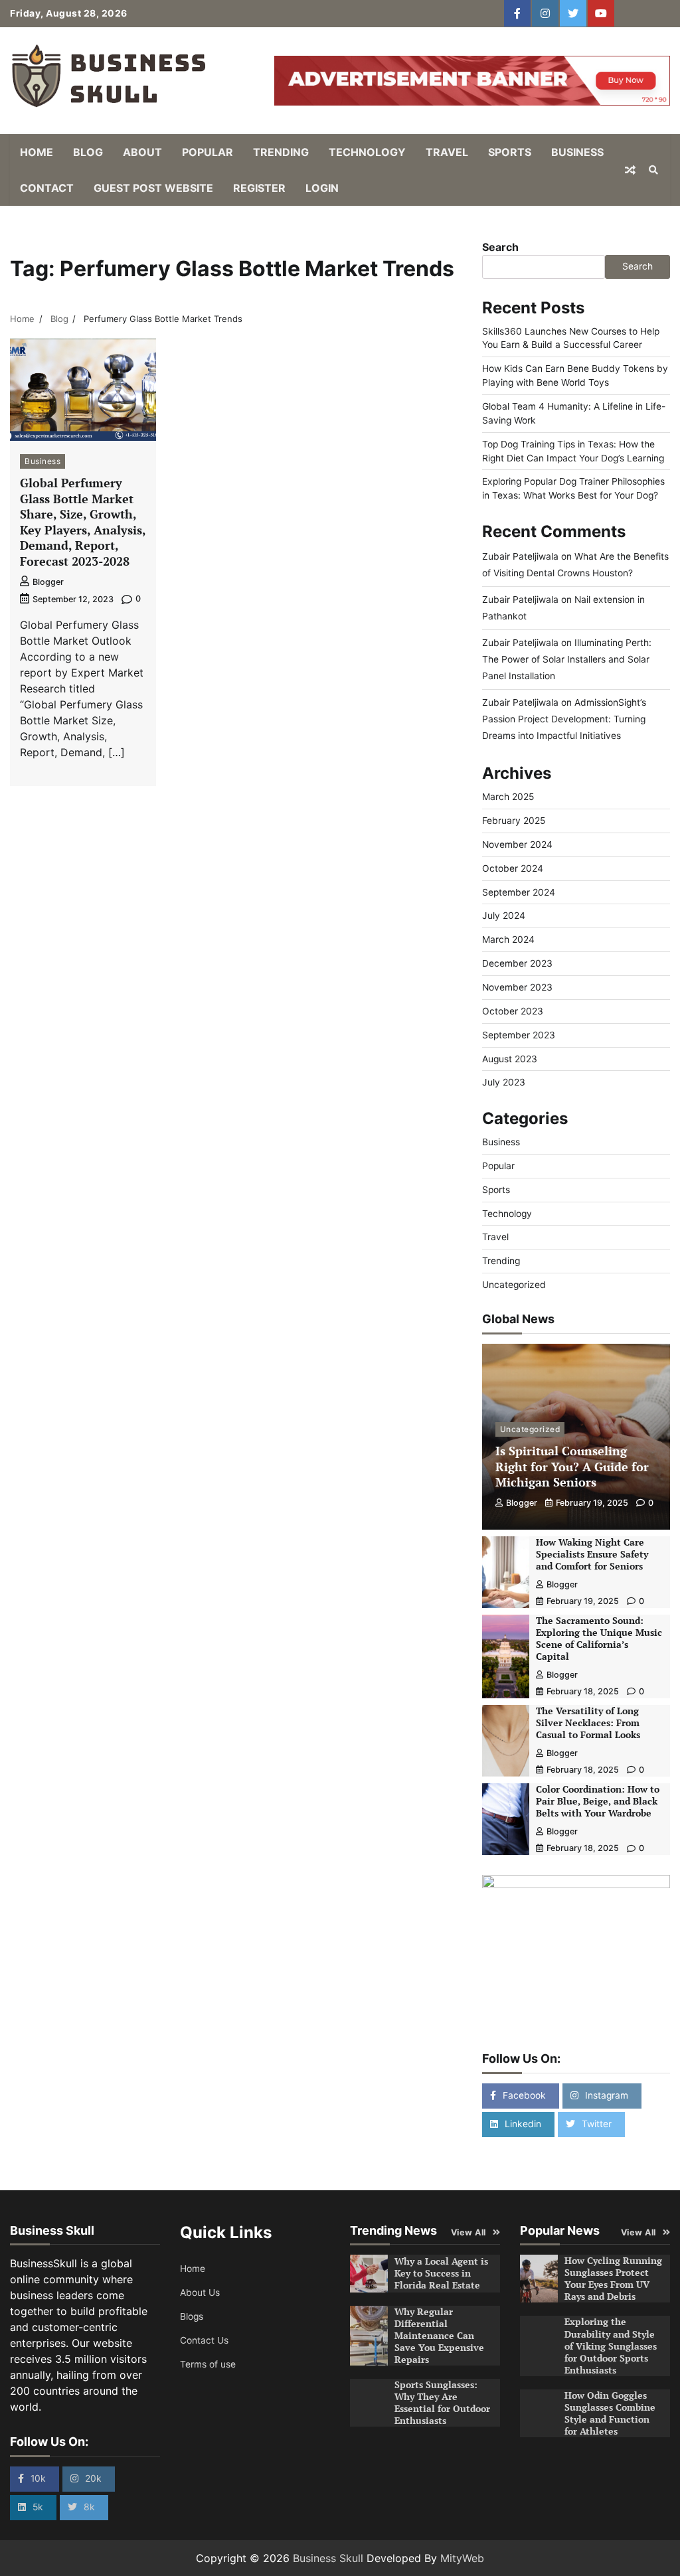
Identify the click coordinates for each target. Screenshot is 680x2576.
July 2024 (504, 916)
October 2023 (513, 1011)
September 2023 (519, 1035)
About (142, 152)
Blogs (192, 2316)
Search (500, 247)
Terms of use (208, 2364)
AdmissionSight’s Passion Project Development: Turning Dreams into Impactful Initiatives (564, 719)
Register (259, 188)
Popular (208, 152)
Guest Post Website (153, 188)
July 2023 (504, 1082)
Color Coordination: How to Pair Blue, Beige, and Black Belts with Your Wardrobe (598, 1801)
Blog (88, 152)
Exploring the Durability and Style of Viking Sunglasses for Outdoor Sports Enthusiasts (611, 2346)
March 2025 (508, 797)
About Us (200, 2293)
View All (468, 2232)
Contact (47, 188)
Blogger (48, 582)
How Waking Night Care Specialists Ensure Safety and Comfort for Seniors (592, 1554)
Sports (510, 152)
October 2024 (513, 868)
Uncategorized (514, 1285)
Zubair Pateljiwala (520, 556)
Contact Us (204, 2340)
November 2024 (517, 845)
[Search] (653, 170)
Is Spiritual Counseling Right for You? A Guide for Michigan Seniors (572, 1466)
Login (322, 188)
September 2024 (519, 892)
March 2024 (508, 939)
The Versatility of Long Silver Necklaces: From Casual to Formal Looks (588, 1723)
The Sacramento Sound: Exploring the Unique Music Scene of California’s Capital (599, 1639)
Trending (281, 152)
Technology (367, 152)
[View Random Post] (630, 170)
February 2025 (514, 821)
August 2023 (510, 1059)
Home (37, 152)
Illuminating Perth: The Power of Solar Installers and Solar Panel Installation (567, 659)
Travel (447, 152)
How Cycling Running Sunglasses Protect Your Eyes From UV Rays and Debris (613, 2279)
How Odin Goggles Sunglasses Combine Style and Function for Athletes (610, 2413)
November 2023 (517, 987)
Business (577, 152)
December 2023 (517, 963)
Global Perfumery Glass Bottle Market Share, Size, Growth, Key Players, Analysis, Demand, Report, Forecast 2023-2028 (83, 522)
